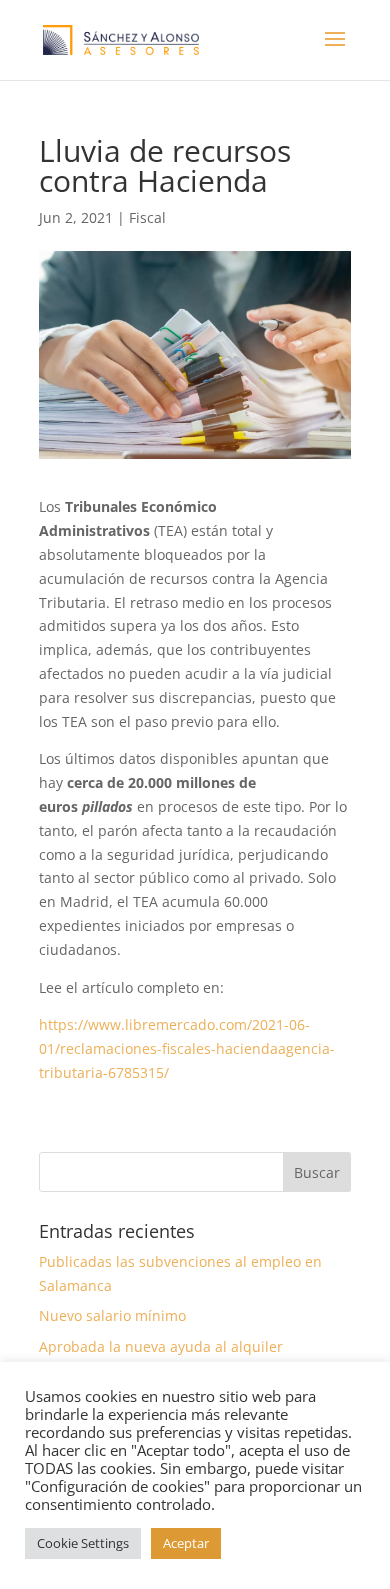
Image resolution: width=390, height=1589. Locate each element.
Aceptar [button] (186, 1543)
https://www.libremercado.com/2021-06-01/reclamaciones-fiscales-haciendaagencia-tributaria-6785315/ (187, 1048)
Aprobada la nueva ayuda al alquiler (161, 1346)
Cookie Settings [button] (83, 1543)
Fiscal (147, 217)
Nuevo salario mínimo (112, 1315)
